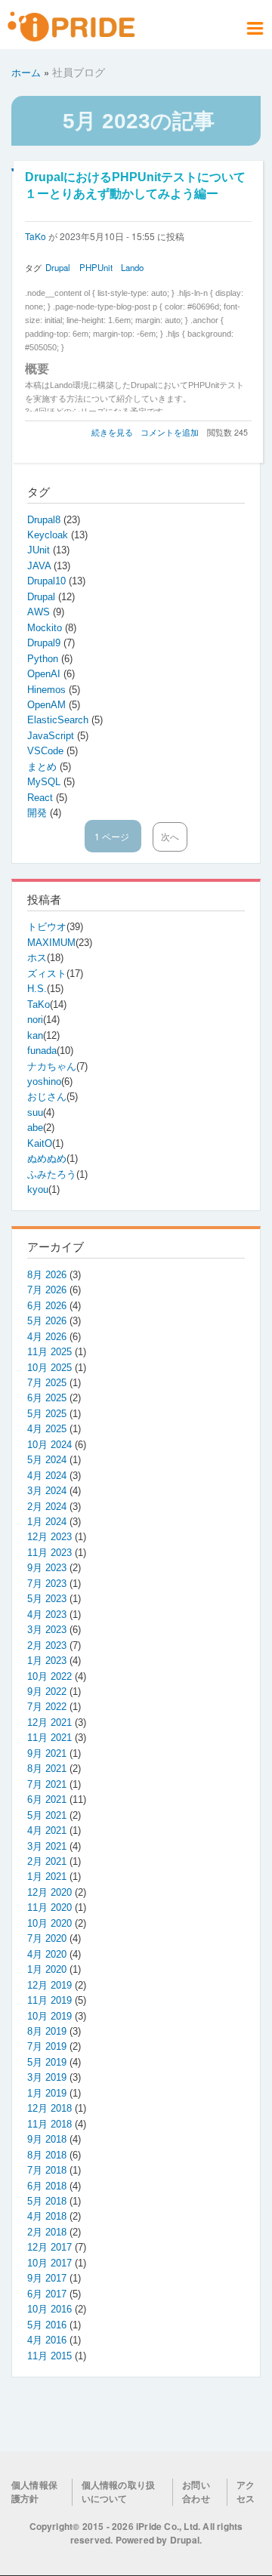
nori (35, 1020)
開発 (39, 813)
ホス (37, 958)
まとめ (43, 767)
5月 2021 (47, 1815)
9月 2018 (47, 2139)
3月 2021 (47, 1846)
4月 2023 (47, 1615)
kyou (38, 1189)
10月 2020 (49, 1923)
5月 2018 (47, 2201)
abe (35, 1128)
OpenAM (48, 705)
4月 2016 (47, 2340)
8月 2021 (47, 1769)
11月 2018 (49, 2124)
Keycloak (49, 535)
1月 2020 (47, 1969)
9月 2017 (47, 2278)
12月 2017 (49, 2247)
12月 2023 (49, 1537)
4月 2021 (47, 1830)
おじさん (47, 1097)
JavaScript (52, 736)
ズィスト (47, 974)
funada (42, 1051)
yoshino (44, 1082)
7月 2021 (47, 1784)
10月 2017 (49, 2263)
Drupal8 (45, 520)
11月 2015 (49, 2356)
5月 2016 (47, 2325)
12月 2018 (49, 2108)
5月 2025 (47, 1414)
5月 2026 (47, 1321)
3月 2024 (47, 1491)
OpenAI (45, 674)
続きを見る (112, 432)
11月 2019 (49, 2000)
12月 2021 (49, 1722)
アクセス (246, 2492)
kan (35, 1035)
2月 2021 (47, 1861)
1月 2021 (47, 1877)
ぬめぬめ (47, 1159)
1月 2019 (47, 2093)
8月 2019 (47, 2031)
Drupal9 (45, 643)
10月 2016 (49, 2309)
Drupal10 (48, 581)
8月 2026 (47, 1275)
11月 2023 (49, 1553)
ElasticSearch (59, 720)
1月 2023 (47, 1661)
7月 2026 (47, 1290)
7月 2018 (47, 2170)
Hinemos (48, 690)
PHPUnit (96, 267)
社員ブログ (79, 72)
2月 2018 (47, 2232)
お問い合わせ (196, 2492)
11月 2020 (49, 1907)
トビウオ (47, 927)
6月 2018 (47, 2186)
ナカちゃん (52, 1066)
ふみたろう (52, 1174)
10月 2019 (49, 2016)
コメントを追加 (170, 432)
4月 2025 (47, 1429)
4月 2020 (47, 1954)
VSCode (47, 751)
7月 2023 (47, 1584)
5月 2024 (47, 1460)
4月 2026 (47, 1337)
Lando (132, 267)
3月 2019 (47, 2077)
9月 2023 (47, 1568)
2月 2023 (47, 1645)
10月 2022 (49, 1676)
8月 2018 (47, 2155)
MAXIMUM (51, 943)
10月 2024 (49, 1445)
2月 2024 (47, 1507)
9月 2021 (47, 1753)
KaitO (40, 1143)
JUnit (40, 550)
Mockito (46, 628)
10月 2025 (49, 1368)
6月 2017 (47, 2294)
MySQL (45, 782)
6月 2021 (47, 1800)
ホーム (26, 72)
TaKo (36, 236)
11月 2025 (49, 1352)
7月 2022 (47, 1707)
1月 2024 (47, 1522)
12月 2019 (49, 1985)
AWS (40, 612)
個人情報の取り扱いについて (119, 2492)
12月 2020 (49, 1892)
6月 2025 (47, 1398)
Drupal (58, 267)
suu (35, 1112)
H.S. (37, 989)
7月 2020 (47, 1938)
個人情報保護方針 (34, 2492)
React (42, 798)
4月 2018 (47, 2216)
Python (44, 659)
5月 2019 (47, 2062)
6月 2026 (47, 1306)
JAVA (40, 566)
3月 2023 (47, 1630)
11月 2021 (49, 1738)
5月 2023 (47, 1599)
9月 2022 (47, 1692)
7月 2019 (47, 2046)
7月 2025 (47, 1383)
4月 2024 (47, 1476)
